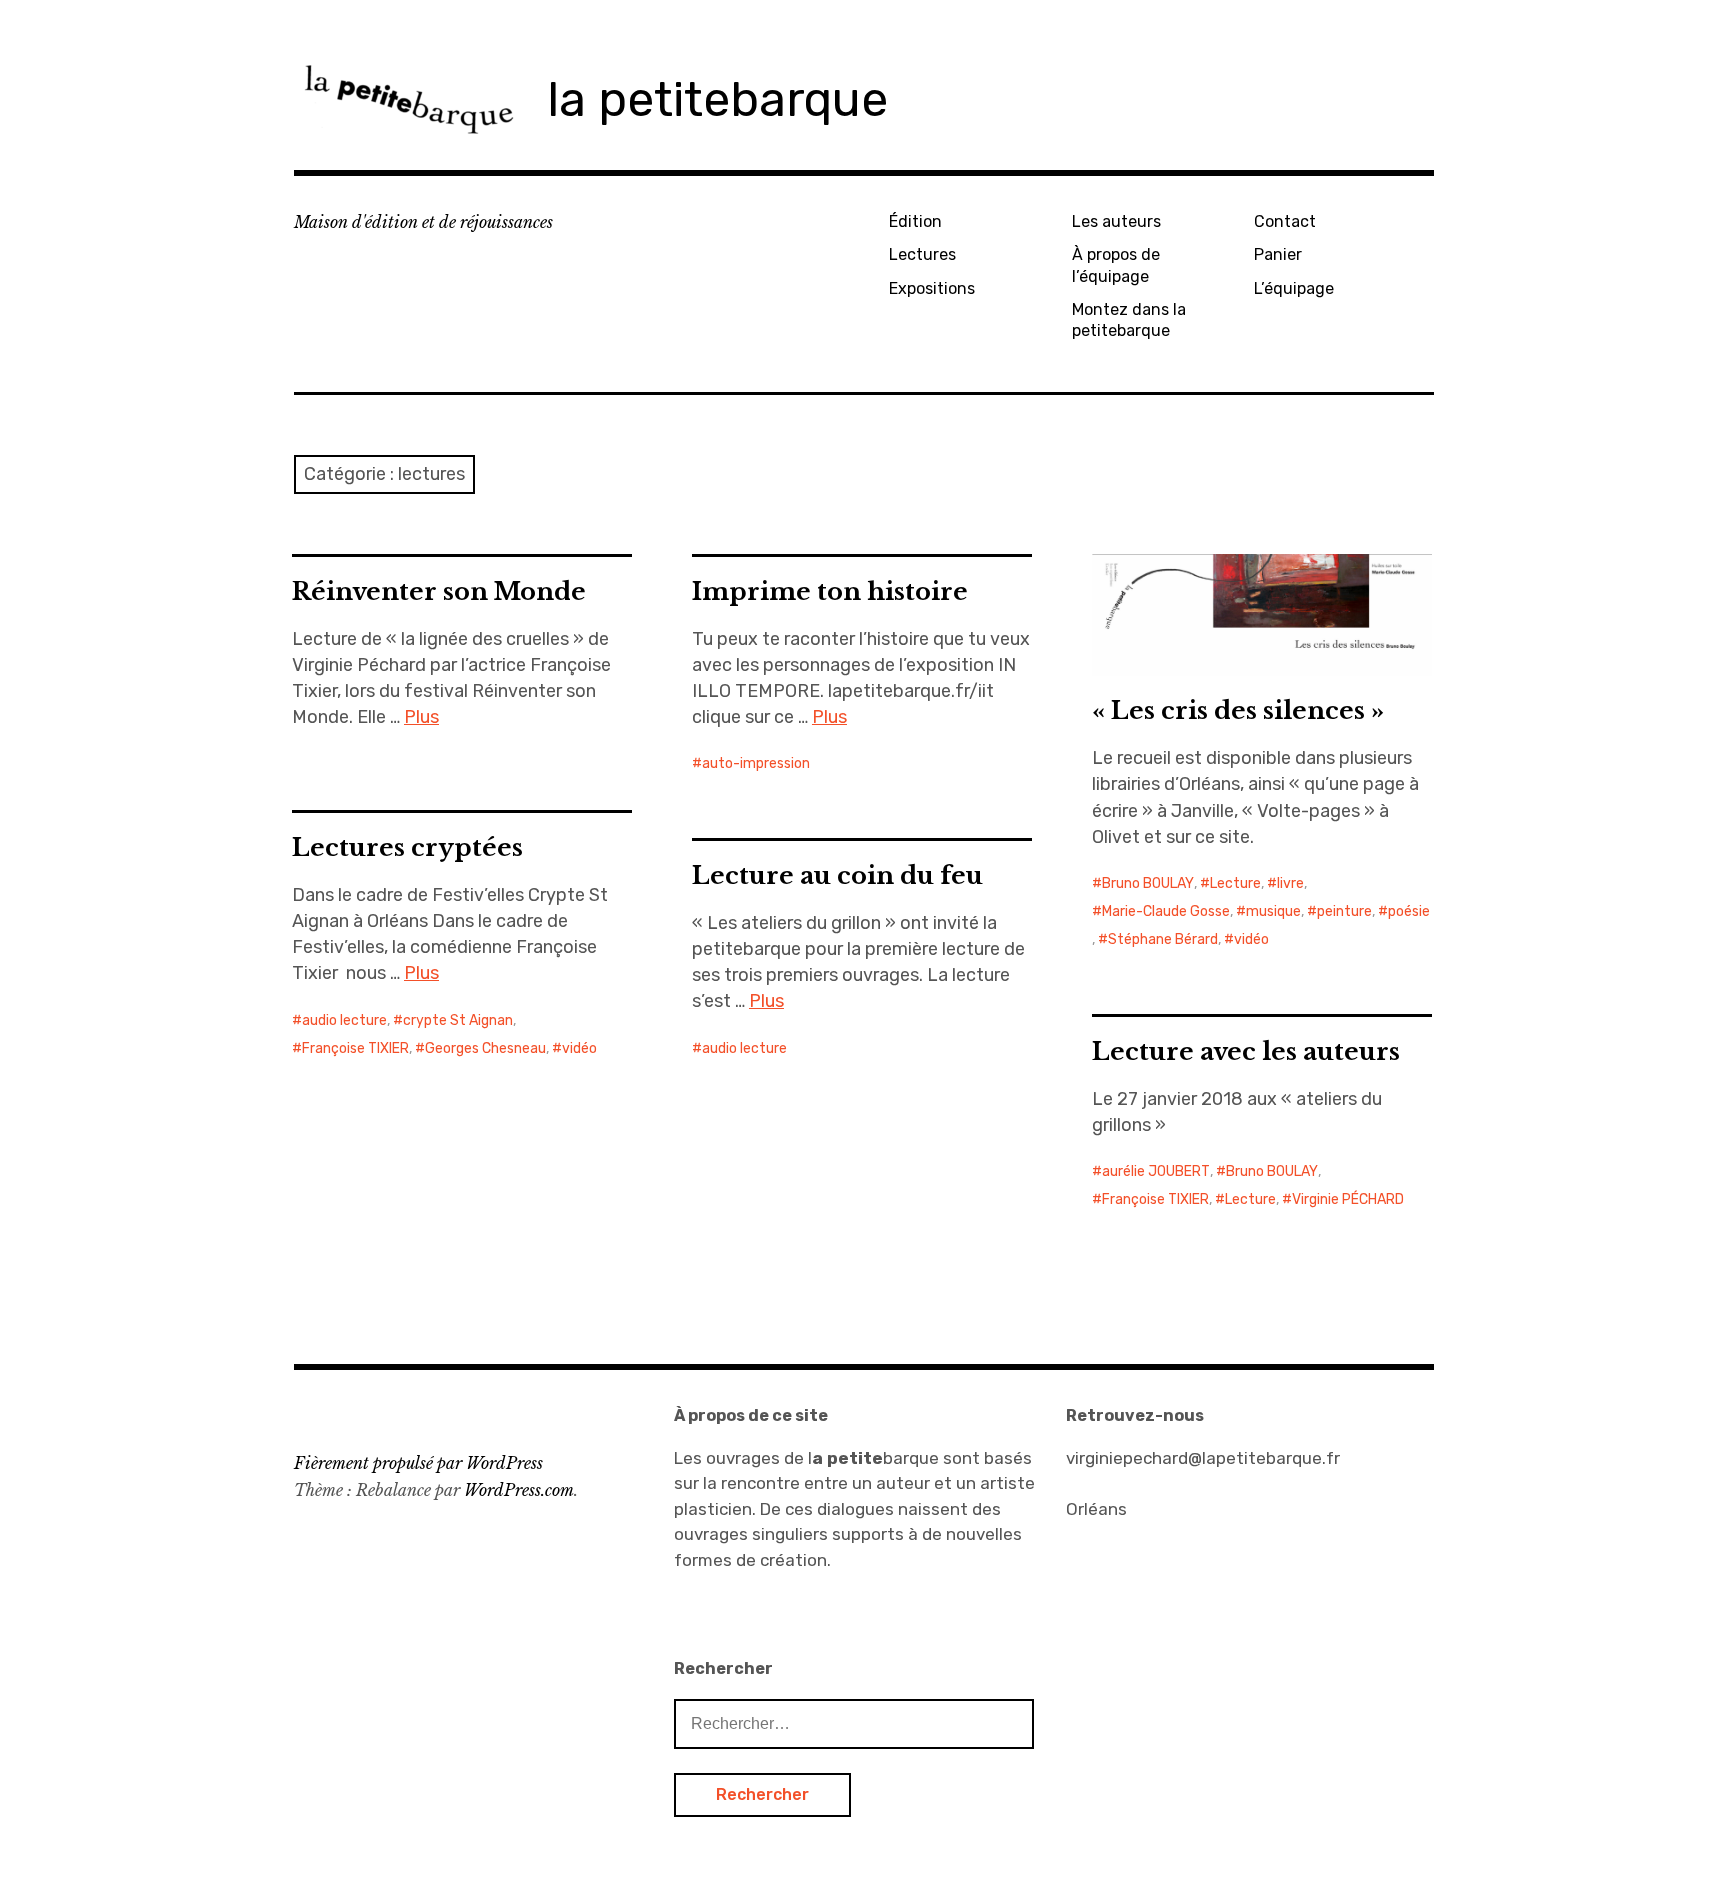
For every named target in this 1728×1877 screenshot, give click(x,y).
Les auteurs (1116, 221)
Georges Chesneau (485, 1048)
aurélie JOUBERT (1156, 1171)
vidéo (1251, 939)
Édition (915, 221)
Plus (421, 717)
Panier (1278, 254)
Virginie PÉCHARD (1348, 1199)
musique (1273, 911)
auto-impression (756, 763)
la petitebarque (717, 99)
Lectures (922, 254)
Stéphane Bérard (1163, 939)
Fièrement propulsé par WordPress (418, 1463)
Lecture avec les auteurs (1246, 1051)
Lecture (1235, 883)
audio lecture (344, 1020)
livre (1290, 883)
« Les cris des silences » (1238, 710)
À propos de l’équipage (1116, 265)
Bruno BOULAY (1148, 883)
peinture (1344, 911)
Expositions (932, 288)
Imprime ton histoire (830, 591)
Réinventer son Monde (439, 591)
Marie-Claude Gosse (1166, 911)
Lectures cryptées (407, 847)
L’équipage (1294, 288)
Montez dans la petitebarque (1129, 320)
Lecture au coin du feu (837, 875)
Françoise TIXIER (355, 1048)
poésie (1409, 911)
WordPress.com (519, 1490)
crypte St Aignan (458, 1020)
